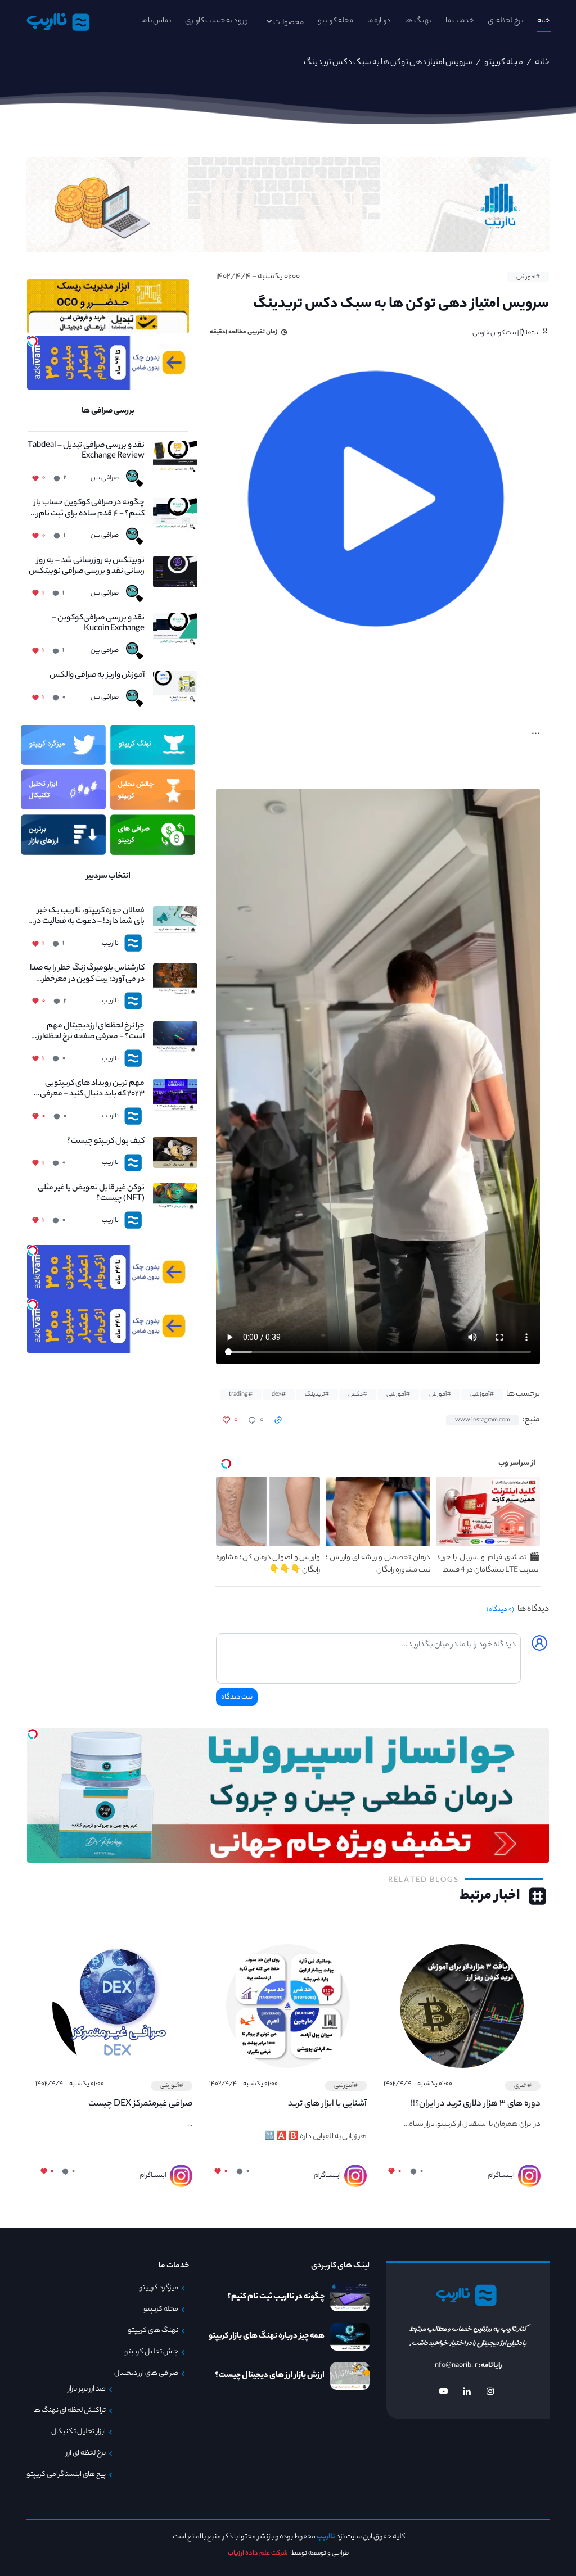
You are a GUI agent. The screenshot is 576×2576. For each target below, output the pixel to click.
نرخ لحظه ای (505, 21)
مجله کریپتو (336, 21)
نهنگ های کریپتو (153, 2331)
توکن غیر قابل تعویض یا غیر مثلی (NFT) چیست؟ (91, 1194)
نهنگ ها (418, 21)
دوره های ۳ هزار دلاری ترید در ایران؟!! (476, 2104)
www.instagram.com (483, 1420)
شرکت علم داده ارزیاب (258, 2554)
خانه (543, 21)
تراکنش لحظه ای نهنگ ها (69, 2411)
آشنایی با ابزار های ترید (327, 2104)
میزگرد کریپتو (159, 2288)
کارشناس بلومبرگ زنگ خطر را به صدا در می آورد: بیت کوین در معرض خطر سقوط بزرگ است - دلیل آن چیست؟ (87, 974)
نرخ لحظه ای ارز (86, 2453)
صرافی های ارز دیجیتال (146, 2374)
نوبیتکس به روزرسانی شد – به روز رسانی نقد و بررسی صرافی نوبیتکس (86, 567)
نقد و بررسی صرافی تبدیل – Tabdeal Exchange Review (86, 451)
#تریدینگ (317, 1395)
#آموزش (440, 1395)
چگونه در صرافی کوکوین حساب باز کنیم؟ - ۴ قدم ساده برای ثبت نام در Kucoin (87, 509)
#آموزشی (528, 277)
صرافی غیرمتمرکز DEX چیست (140, 2104)
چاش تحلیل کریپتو (151, 2352)
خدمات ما (460, 21)
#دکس (358, 1395)
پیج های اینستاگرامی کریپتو (66, 2475)
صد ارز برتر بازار (87, 2389)
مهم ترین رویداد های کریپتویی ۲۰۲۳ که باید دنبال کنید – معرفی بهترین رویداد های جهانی (92, 1089)
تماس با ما (156, 21)
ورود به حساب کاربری (217, 21)
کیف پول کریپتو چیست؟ (105, 1142)
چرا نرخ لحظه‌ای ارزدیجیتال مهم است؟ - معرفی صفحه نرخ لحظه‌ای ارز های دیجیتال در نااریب (86, 1032)
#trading (241, 1395)
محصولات (289, 23)
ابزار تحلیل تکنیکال (78, 2432)
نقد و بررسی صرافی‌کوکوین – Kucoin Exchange (98, 624)
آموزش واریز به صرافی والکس (97, 676)
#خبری (523, 2086)
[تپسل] (33, 341)
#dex (279, 1395)
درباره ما (379, 21)
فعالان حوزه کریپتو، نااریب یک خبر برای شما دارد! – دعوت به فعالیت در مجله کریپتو (88, 917)
